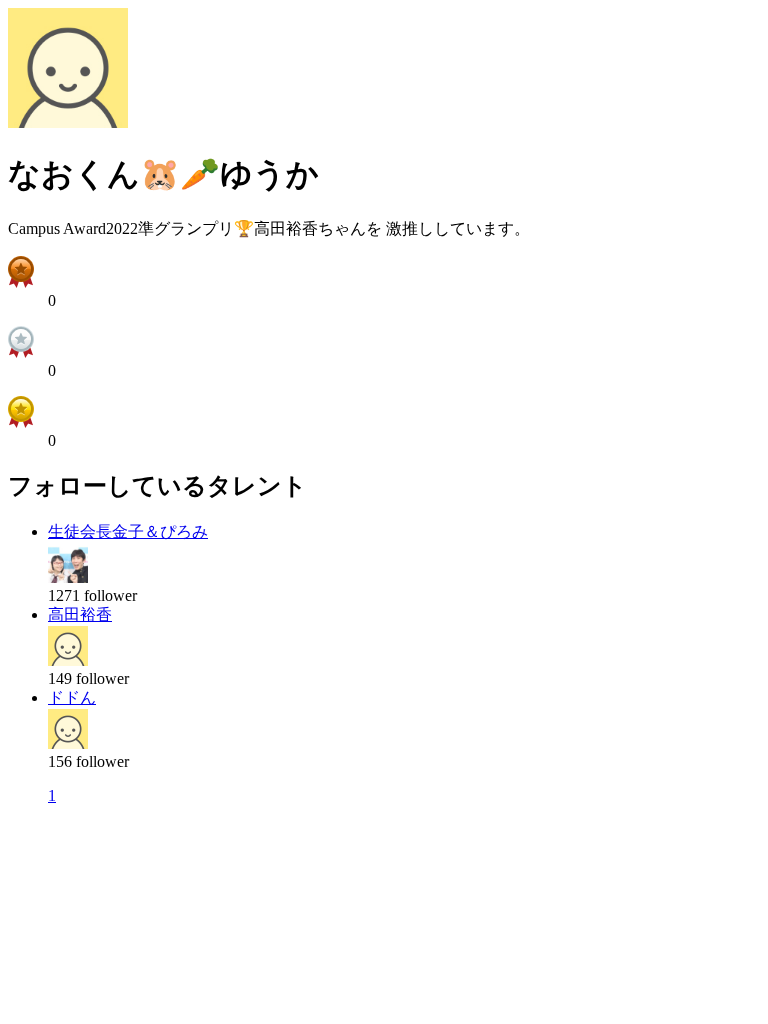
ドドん (72, 697)
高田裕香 (80, 614)
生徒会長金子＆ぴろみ (128, 531)
